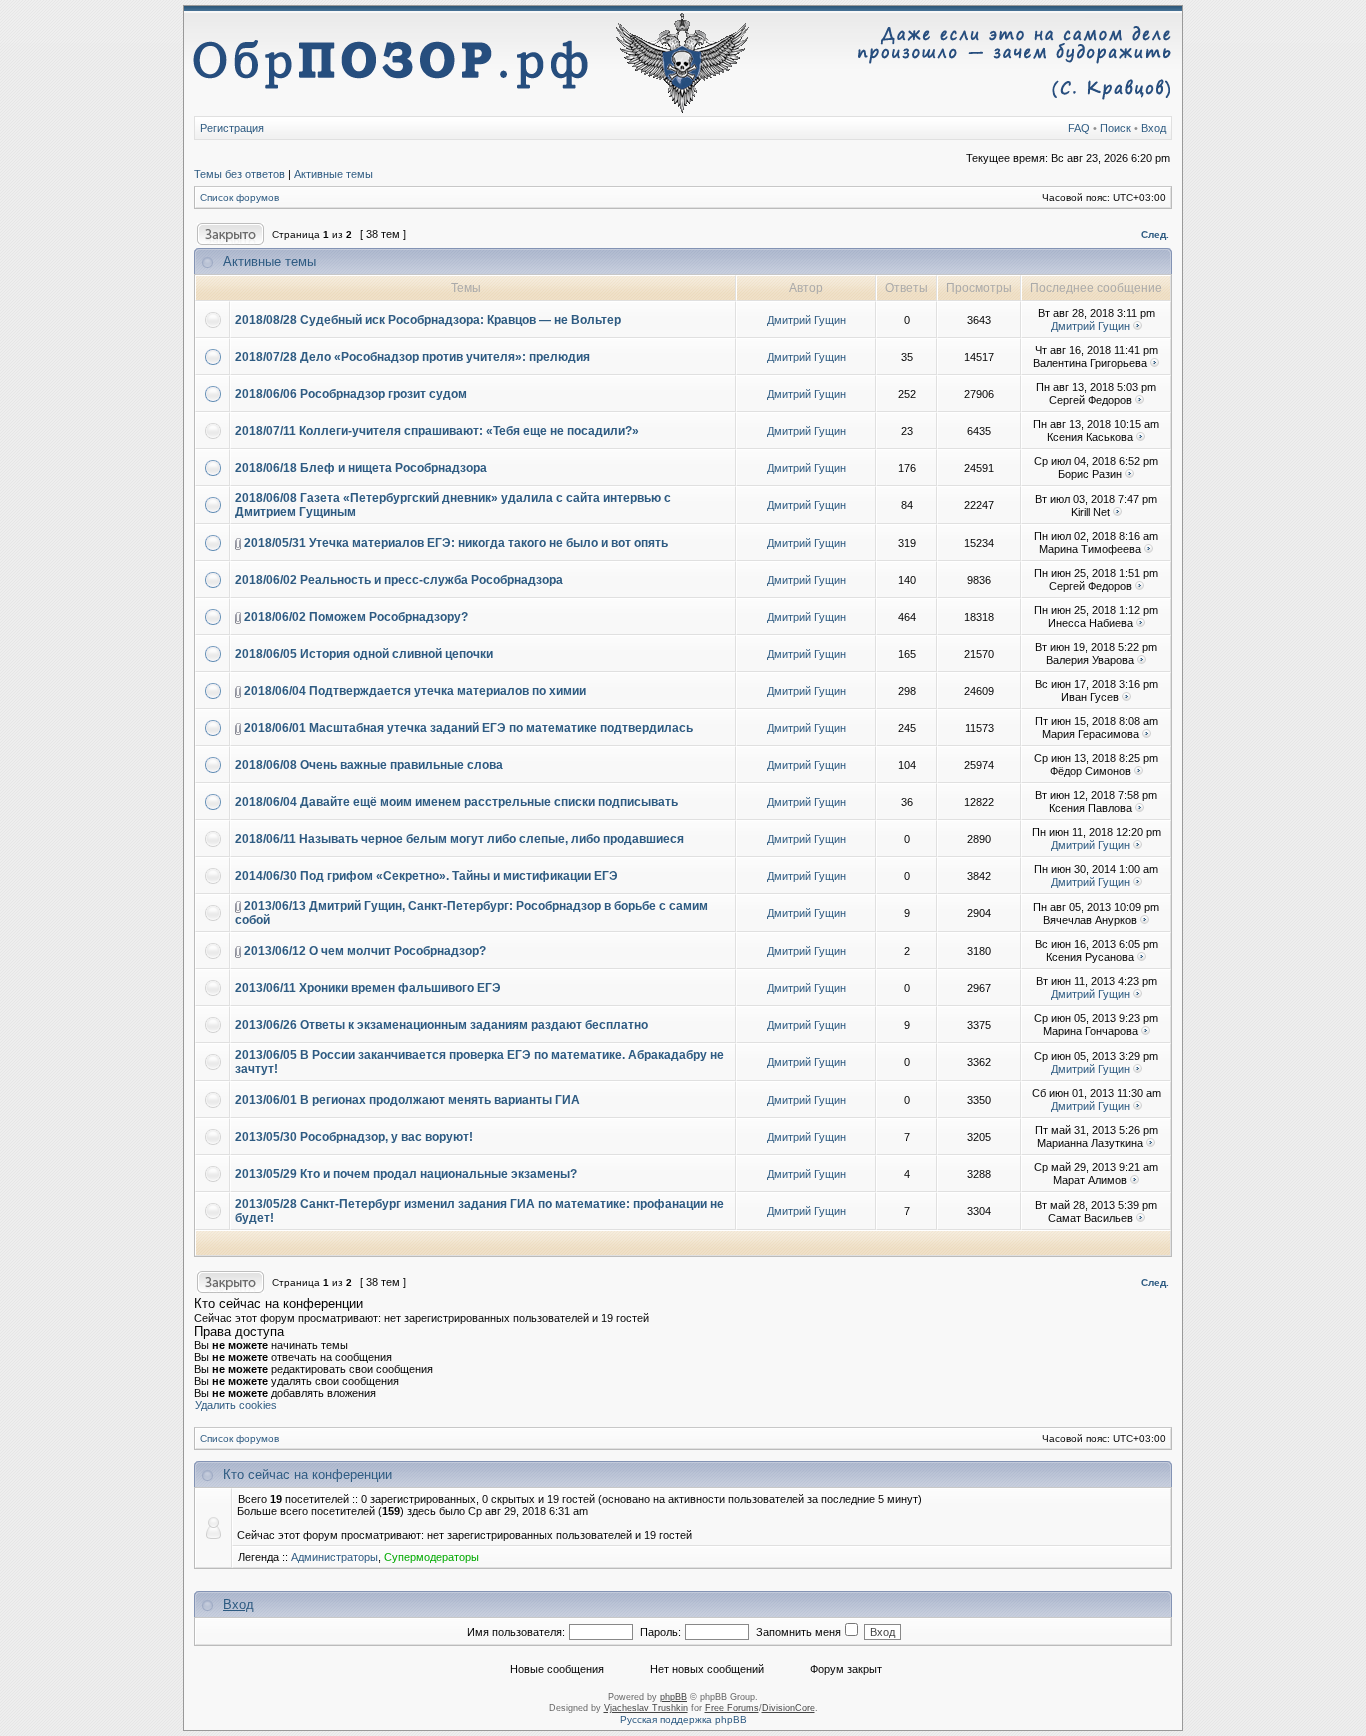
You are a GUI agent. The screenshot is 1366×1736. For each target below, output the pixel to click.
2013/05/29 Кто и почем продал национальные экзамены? (406, 1174)
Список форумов (239, 197)
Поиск (1115, 128)
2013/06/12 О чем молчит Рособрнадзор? (365, 951)
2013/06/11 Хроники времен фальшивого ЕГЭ (368, 988)
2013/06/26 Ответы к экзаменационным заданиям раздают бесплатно (441, 1025)
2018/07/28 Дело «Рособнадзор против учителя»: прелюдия (412, 357)
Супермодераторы (431, 1557)
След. (1155, 234)
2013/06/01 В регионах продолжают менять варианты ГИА (407, 1100)
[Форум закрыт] (230, 228)
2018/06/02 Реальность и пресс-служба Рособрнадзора (399, 580)
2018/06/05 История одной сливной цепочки (364, 654)
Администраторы (334, 1557)
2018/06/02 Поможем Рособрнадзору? (356, 617)
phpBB (673, 1697)
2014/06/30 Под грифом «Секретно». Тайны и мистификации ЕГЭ (426, 876)
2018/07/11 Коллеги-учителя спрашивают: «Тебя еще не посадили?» (437, 431)
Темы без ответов (239, 174)
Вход (1153, 128)
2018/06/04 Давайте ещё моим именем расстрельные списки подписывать (456, 802)
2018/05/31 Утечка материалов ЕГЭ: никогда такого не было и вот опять (456, 543)
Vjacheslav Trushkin (646, 1708)
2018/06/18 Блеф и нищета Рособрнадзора (361, 468)
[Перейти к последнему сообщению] (1137, 326)
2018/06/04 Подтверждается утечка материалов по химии (415, 691)
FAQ (1079, 128)
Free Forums (732, 1708)
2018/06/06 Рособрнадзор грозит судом (351, 394)
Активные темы (333, 174)
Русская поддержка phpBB (683, 1719)
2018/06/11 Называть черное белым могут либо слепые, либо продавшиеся (459, 839)
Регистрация (232, 128)
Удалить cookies (236, 1405)
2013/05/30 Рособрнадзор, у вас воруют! (354, 1137)
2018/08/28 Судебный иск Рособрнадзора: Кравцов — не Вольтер (428, 320)
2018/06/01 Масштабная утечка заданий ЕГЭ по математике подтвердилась (468, 728)
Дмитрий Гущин (806, 320)
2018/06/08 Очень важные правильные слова (369, 765)
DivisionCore (788, 1708)
